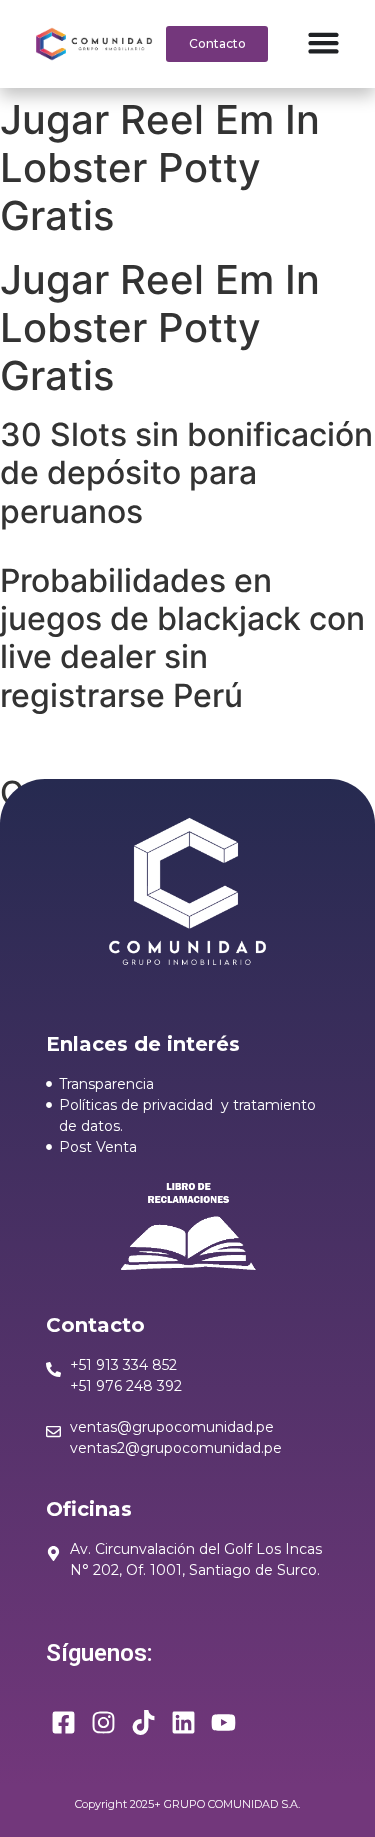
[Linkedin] (183, 1722)
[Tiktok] (143, 1722)
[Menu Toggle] (323, 42)
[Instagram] (103, 1722)
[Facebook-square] (63, 1722)
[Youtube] (223, 1722)
